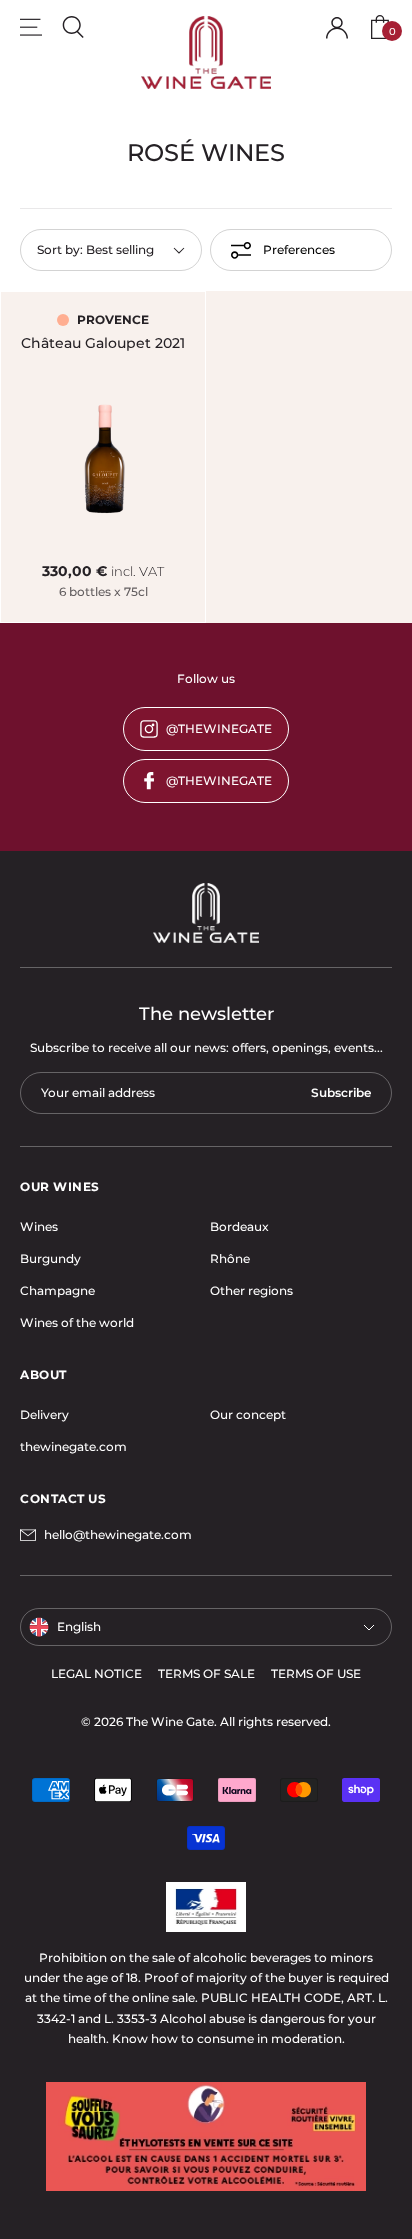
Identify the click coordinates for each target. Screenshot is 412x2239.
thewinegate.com (73, 1446)
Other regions (251, 1290)
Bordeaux (239, 1226)
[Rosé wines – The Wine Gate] (206, 52)
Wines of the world (77, 1322)
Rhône (230, 1258)
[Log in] (337, 28)
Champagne (57, 1290)
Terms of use (316, 1673)
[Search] (73, 27)
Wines (39, 1226)
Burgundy (50, 1258)
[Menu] (31, 27)
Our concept (248, 1414)
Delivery (44, 1414)
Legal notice (96, 1673)
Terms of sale (206, 1673)
